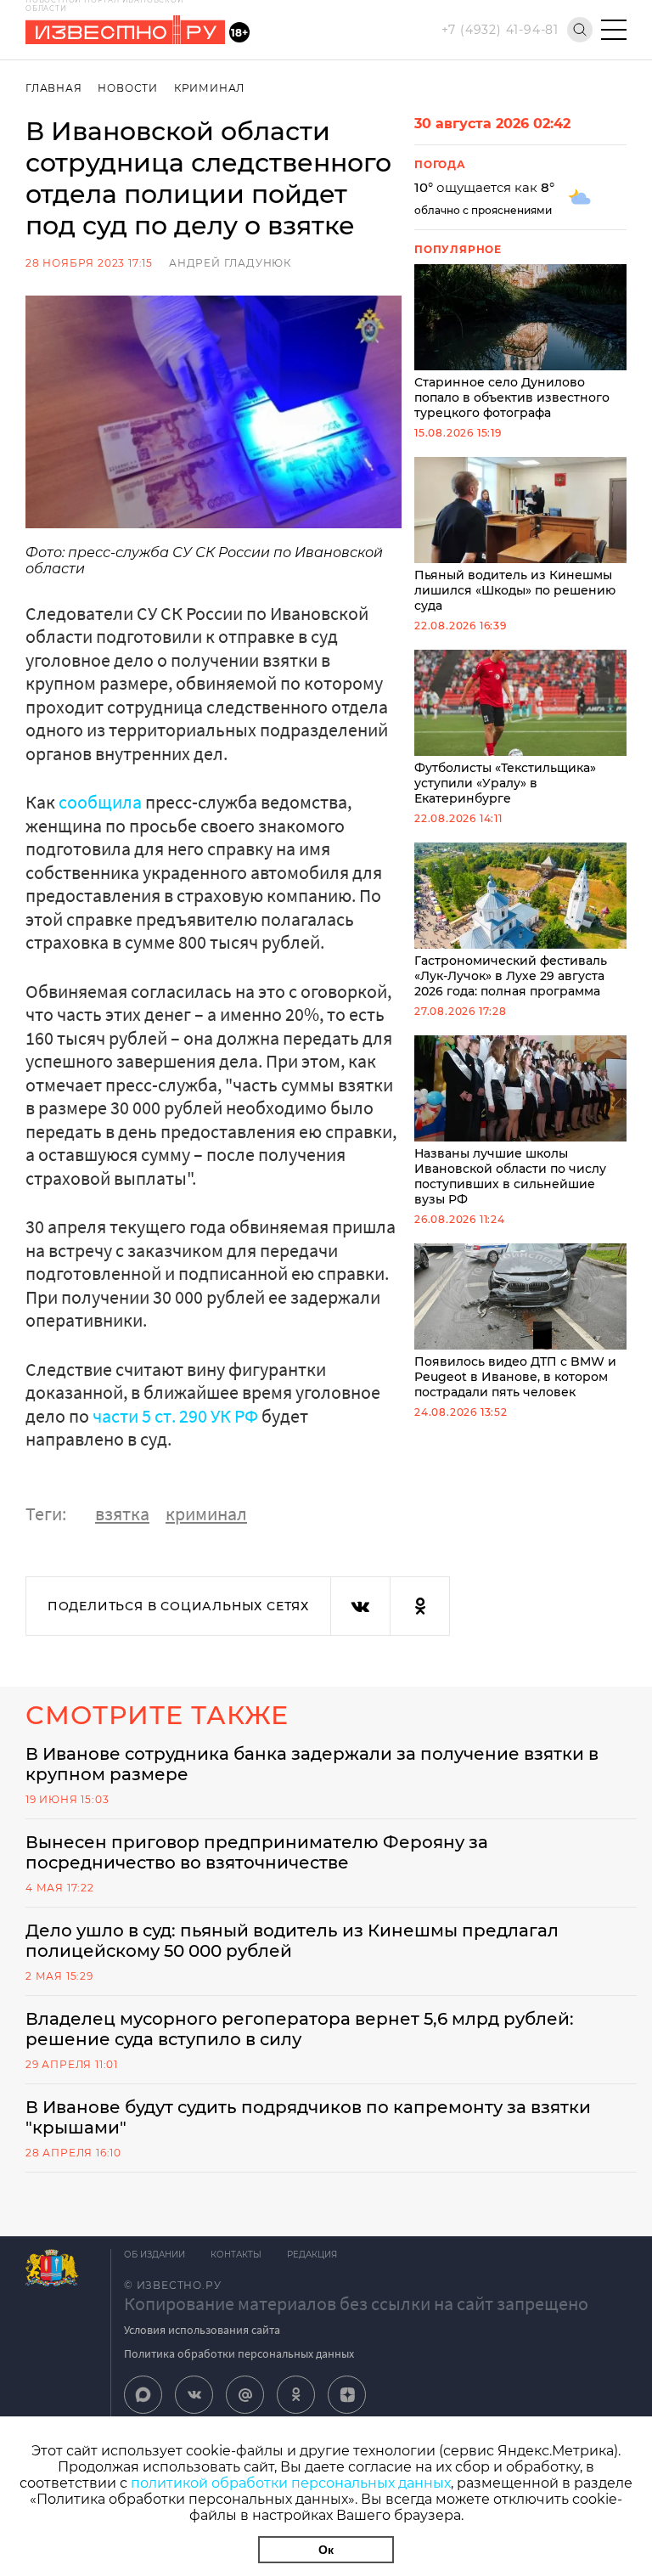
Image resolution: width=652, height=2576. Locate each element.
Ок (326, 2550)
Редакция (312, 2255)
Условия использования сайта (202, 2330)
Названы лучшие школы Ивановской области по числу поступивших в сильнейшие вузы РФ (510, 1176)
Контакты (236, 2255)
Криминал (209, 88)
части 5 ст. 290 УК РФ (177, 1416)
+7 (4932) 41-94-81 (500, 30)
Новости (128, 88)
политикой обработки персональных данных (291, 2483)
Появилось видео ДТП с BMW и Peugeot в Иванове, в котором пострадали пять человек (515, 1377)
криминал (206, 1513)
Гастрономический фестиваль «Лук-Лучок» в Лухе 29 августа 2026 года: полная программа (511, 976)
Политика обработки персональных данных (239, 2353)
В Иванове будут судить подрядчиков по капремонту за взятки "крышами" (308, 2117)
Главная (54, 88)
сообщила (102, 802)
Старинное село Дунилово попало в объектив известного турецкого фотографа (512, 397)
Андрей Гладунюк (230, 263)
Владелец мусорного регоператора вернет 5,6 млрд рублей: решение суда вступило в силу (300, 2029)
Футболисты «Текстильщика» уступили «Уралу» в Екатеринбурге (505, 783)
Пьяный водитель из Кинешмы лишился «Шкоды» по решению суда (515, 590)
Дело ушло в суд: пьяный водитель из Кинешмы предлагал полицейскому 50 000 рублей (292, 1941)
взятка (122, 1513)
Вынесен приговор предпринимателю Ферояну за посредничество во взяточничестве (257, 1852)
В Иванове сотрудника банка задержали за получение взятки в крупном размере (312, 1764)
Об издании (155, 2255)
